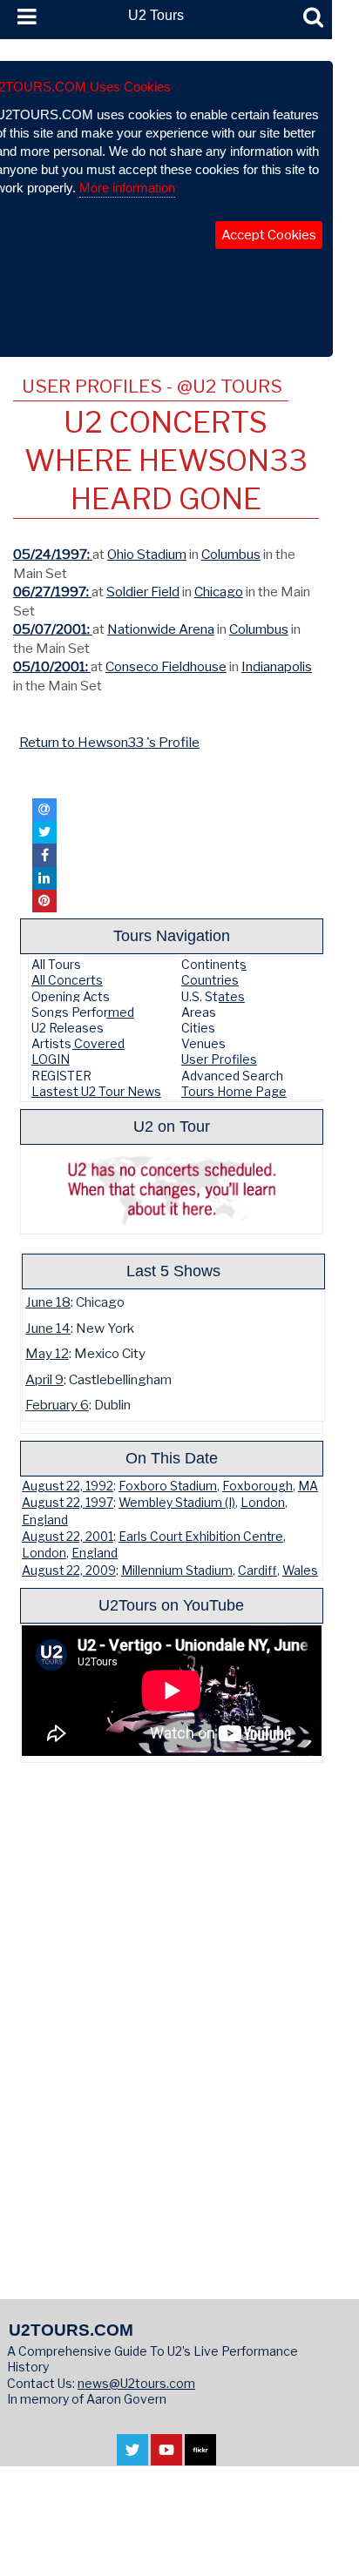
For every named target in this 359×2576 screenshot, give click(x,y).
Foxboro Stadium (168, 1486)
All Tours (56, 964)
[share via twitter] (44, 832)
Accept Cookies (269, 235)
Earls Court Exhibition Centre (201, 1537)
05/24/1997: (53, 554)
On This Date (172, 1458)
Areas (199, 1012)
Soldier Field (143, 592)
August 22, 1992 (68, 1486)
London (263, 1503)
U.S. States (213, 996)
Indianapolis (277, 666)
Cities (198, 1028)
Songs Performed (83, 1012)
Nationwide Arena (161, 629)
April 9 (44, 1379)
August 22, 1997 (68, 1503)
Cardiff (257, 1570)
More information (127, 188)
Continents (214, 964)
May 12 (47, 1353)
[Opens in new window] (132, 2456)
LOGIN (51, 1059)
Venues (203, 1043)
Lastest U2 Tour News (96, 1091)
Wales (300, 1570)
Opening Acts (71, 996)
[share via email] (44, 810)
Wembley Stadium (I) (177, 1503)
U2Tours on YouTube (171, 1605)
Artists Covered (78, 1043)
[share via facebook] (44, 855)
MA (308, 1486)
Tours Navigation (172, 935)
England (45, 1520)
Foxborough (257, 1486)
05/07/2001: (53, 629)
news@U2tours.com (136, 2383)
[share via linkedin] (44, 878)
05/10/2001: (52, 666)
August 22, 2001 (68, 1537)
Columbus (231, 554)
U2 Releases (68, 1028)
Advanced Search (232, 1076)
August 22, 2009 (69, 1570)
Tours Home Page (234, 1091)
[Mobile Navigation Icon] (24, 17)
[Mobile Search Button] (313, 17)
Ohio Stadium (147, 554)
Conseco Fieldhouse (166, 666)
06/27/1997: (52, 592)
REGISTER (61, 1076)
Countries (210, 980)
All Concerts (67, 980)
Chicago (219, 592)
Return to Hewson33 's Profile (109, 742)
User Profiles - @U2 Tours (152, 386)
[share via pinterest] (44, 901)
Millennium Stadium (177, 1570)
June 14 (48, 1328)
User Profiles (219, 1059)
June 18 (48, 1302)
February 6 (57, 1405)
